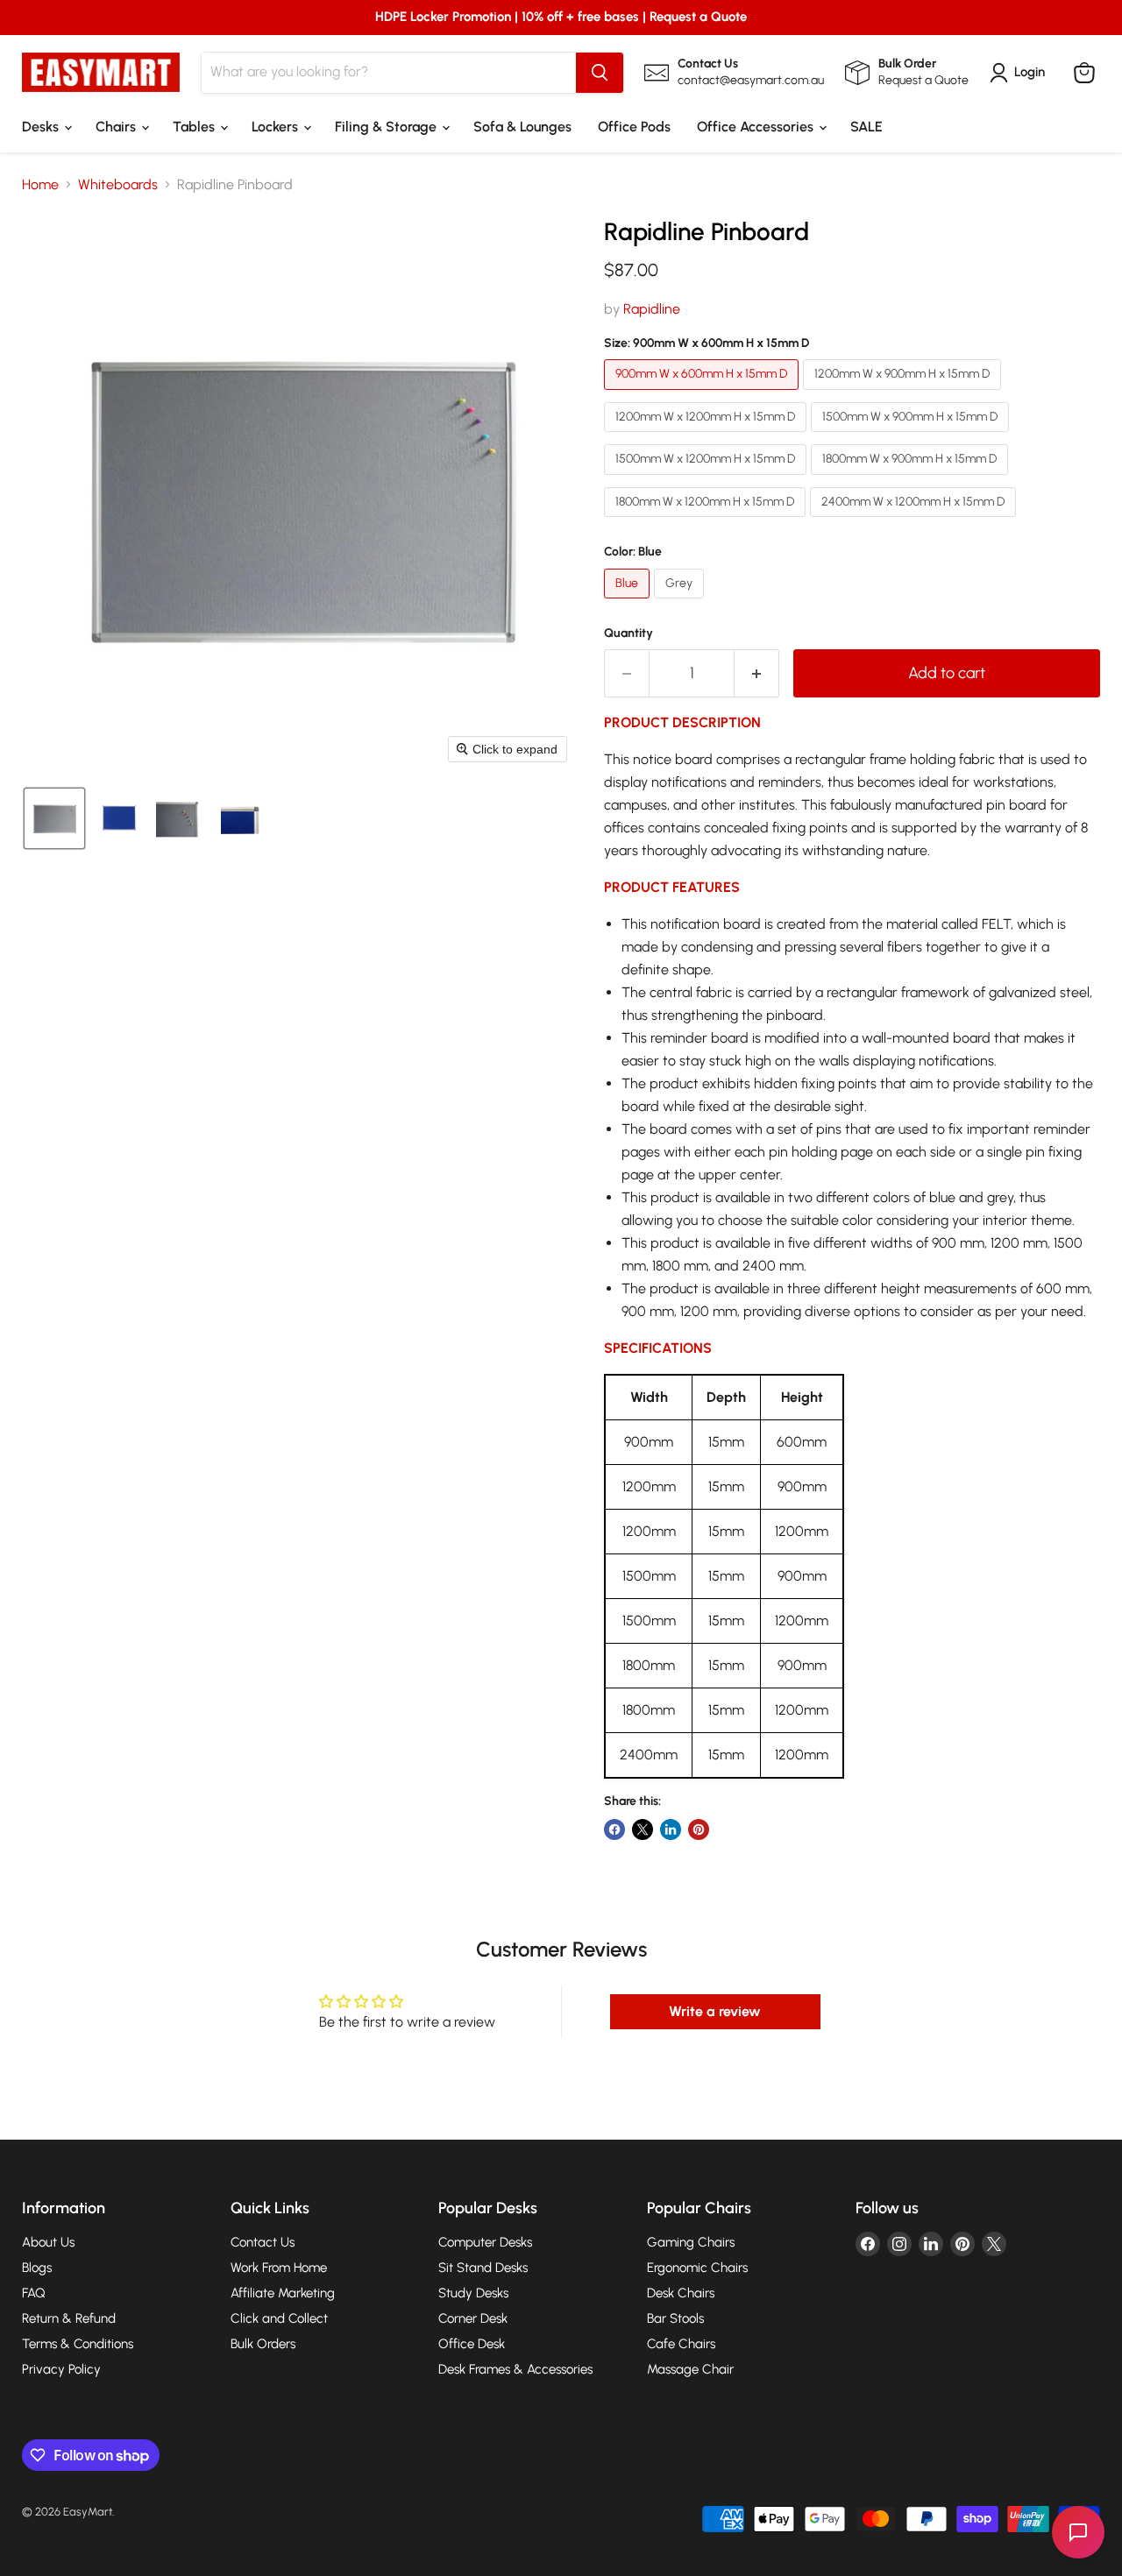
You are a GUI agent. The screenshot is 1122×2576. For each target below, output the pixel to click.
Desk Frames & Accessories (515, 2369)
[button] (54, 818)
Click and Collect (279, 2318)
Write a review (715, 2011)
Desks (42, 127)
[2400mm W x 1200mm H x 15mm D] (915, 521)
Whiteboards (118, 185)
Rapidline (652, 309)
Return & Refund (69, 2318)
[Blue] (629, 602)
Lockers (277, 127)
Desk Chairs (681, 2293)
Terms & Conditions (78, 2344)
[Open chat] (1078, 2532)
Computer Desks (485, 2242)
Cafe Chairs (681, 2344)
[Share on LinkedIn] (671, 1829)
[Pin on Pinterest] (699, 1829)
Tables (195, 127)
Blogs (37, 2268)
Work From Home (279, 2268)
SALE (866, 127)
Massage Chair (690, 2369)
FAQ (34, 2293)
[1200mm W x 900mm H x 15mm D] (904, 394)
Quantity (628, 633)
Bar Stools (675, 2318)
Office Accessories (757, 127)
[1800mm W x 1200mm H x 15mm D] (707, 521)
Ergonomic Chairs (697, 2268)
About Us (48, 2242)
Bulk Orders (263, 2344)
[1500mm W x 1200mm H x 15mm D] (707, 479)
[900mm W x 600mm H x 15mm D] (703, 394)
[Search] (600, 73)
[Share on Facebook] (614, 1829)
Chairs (117, 127)
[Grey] (681, 602)
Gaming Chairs (691, 2242)
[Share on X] (643, 1829)
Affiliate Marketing (283, 2293)
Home (40, 185)
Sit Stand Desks (483, 2268)
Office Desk (472, 2344)
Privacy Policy (61, 2369)
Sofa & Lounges (522, 127)
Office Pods (634, 127)
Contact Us (263, 2242)
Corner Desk (473, 2318)
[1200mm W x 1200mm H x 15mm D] (707, 436)
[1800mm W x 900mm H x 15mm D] (912, 479)
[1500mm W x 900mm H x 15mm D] (912, 436)
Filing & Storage (387, 127)
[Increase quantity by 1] (757, 673)
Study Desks (473, 2293)
